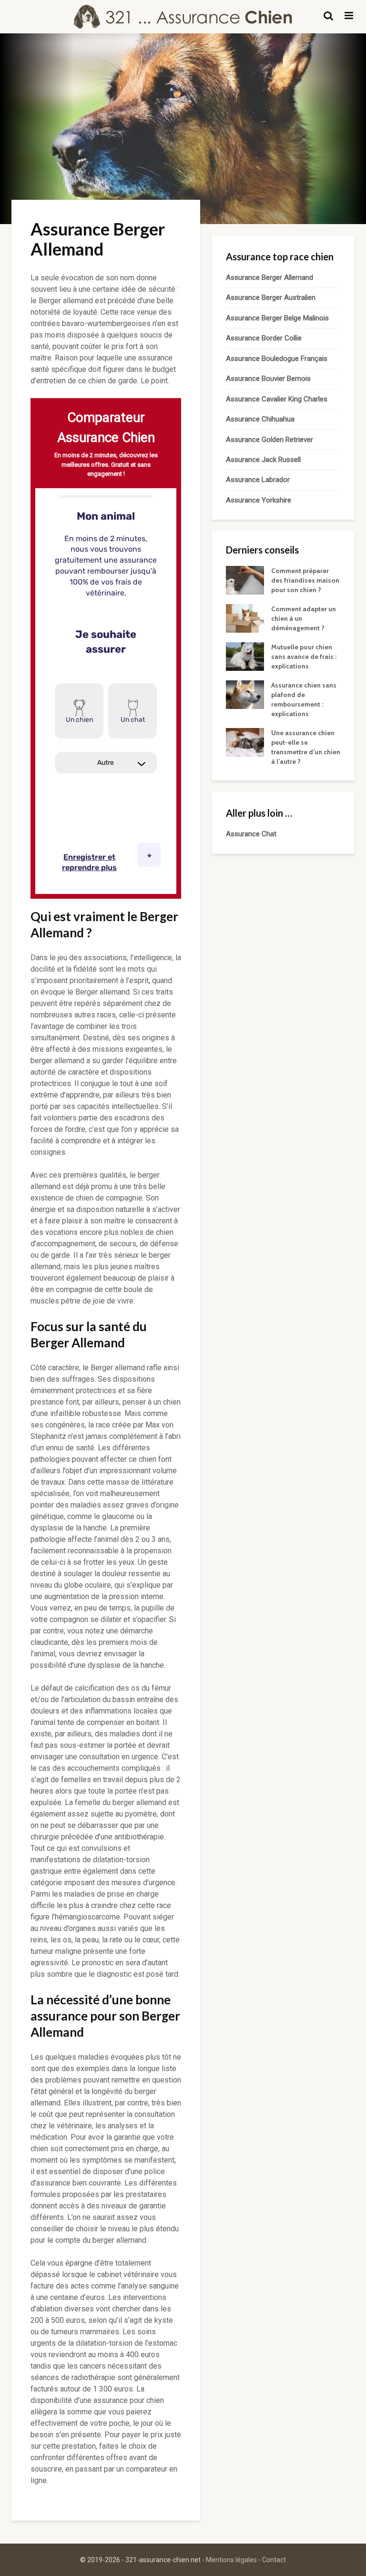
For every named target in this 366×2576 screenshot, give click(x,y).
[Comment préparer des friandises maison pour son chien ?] (245, 580)
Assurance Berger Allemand (269, 277)
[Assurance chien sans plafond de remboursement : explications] (245, 694)
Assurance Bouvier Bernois (268, 379)
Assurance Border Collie (264, 338)
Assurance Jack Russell (263, 460)
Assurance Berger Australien (271, 298)
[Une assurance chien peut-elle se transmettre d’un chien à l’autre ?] (245, 742)
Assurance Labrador (258, 480)
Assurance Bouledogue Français (277, 359)
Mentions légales (231, 2560)
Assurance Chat (251, 834)
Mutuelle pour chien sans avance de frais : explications (304, 657)
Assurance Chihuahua (260, 419)
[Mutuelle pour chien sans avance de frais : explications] (245, 656)
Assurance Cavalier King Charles (277, 399)
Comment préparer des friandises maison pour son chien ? (305, 580)
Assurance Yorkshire (259, 500)
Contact (274, 2560)
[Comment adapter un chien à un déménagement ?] (245, 618)
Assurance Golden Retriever (269, 440)
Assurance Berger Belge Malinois (277, 318)
